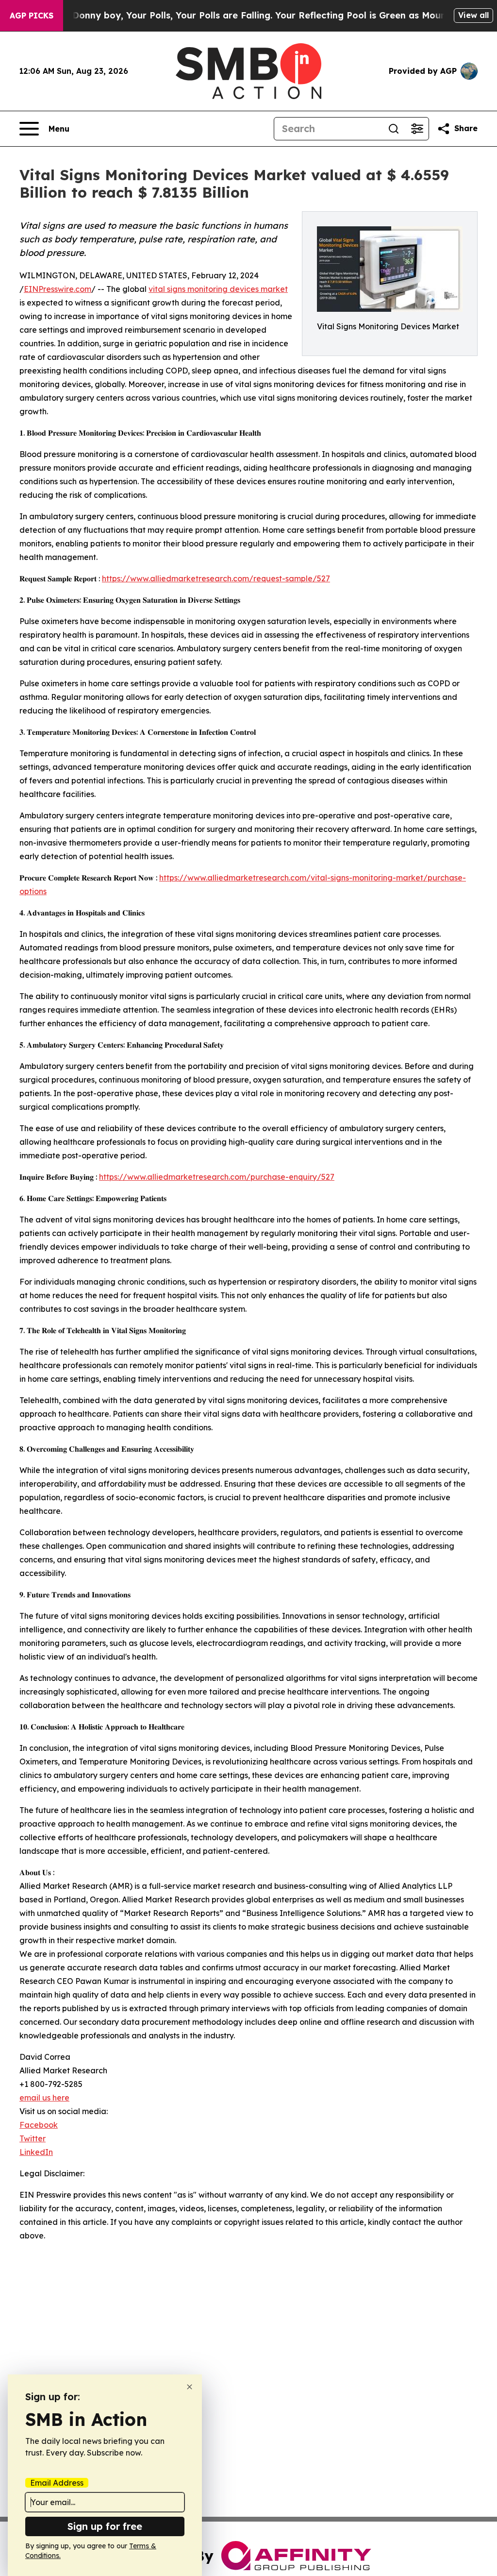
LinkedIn (36, 2152)
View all (473, 15)
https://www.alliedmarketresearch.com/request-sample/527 (216, 578)
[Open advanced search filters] (417, 129)
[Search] (394, 129)
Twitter (33, 2138)
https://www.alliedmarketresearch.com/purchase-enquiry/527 (217, 1177)
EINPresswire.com (58, 289)
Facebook (39, 2125)
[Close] (190, 2387)
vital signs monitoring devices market (218, 289)
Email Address (57, 2483)
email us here (44, 2098)
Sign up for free (105, 2526)
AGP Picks (32, 16)
